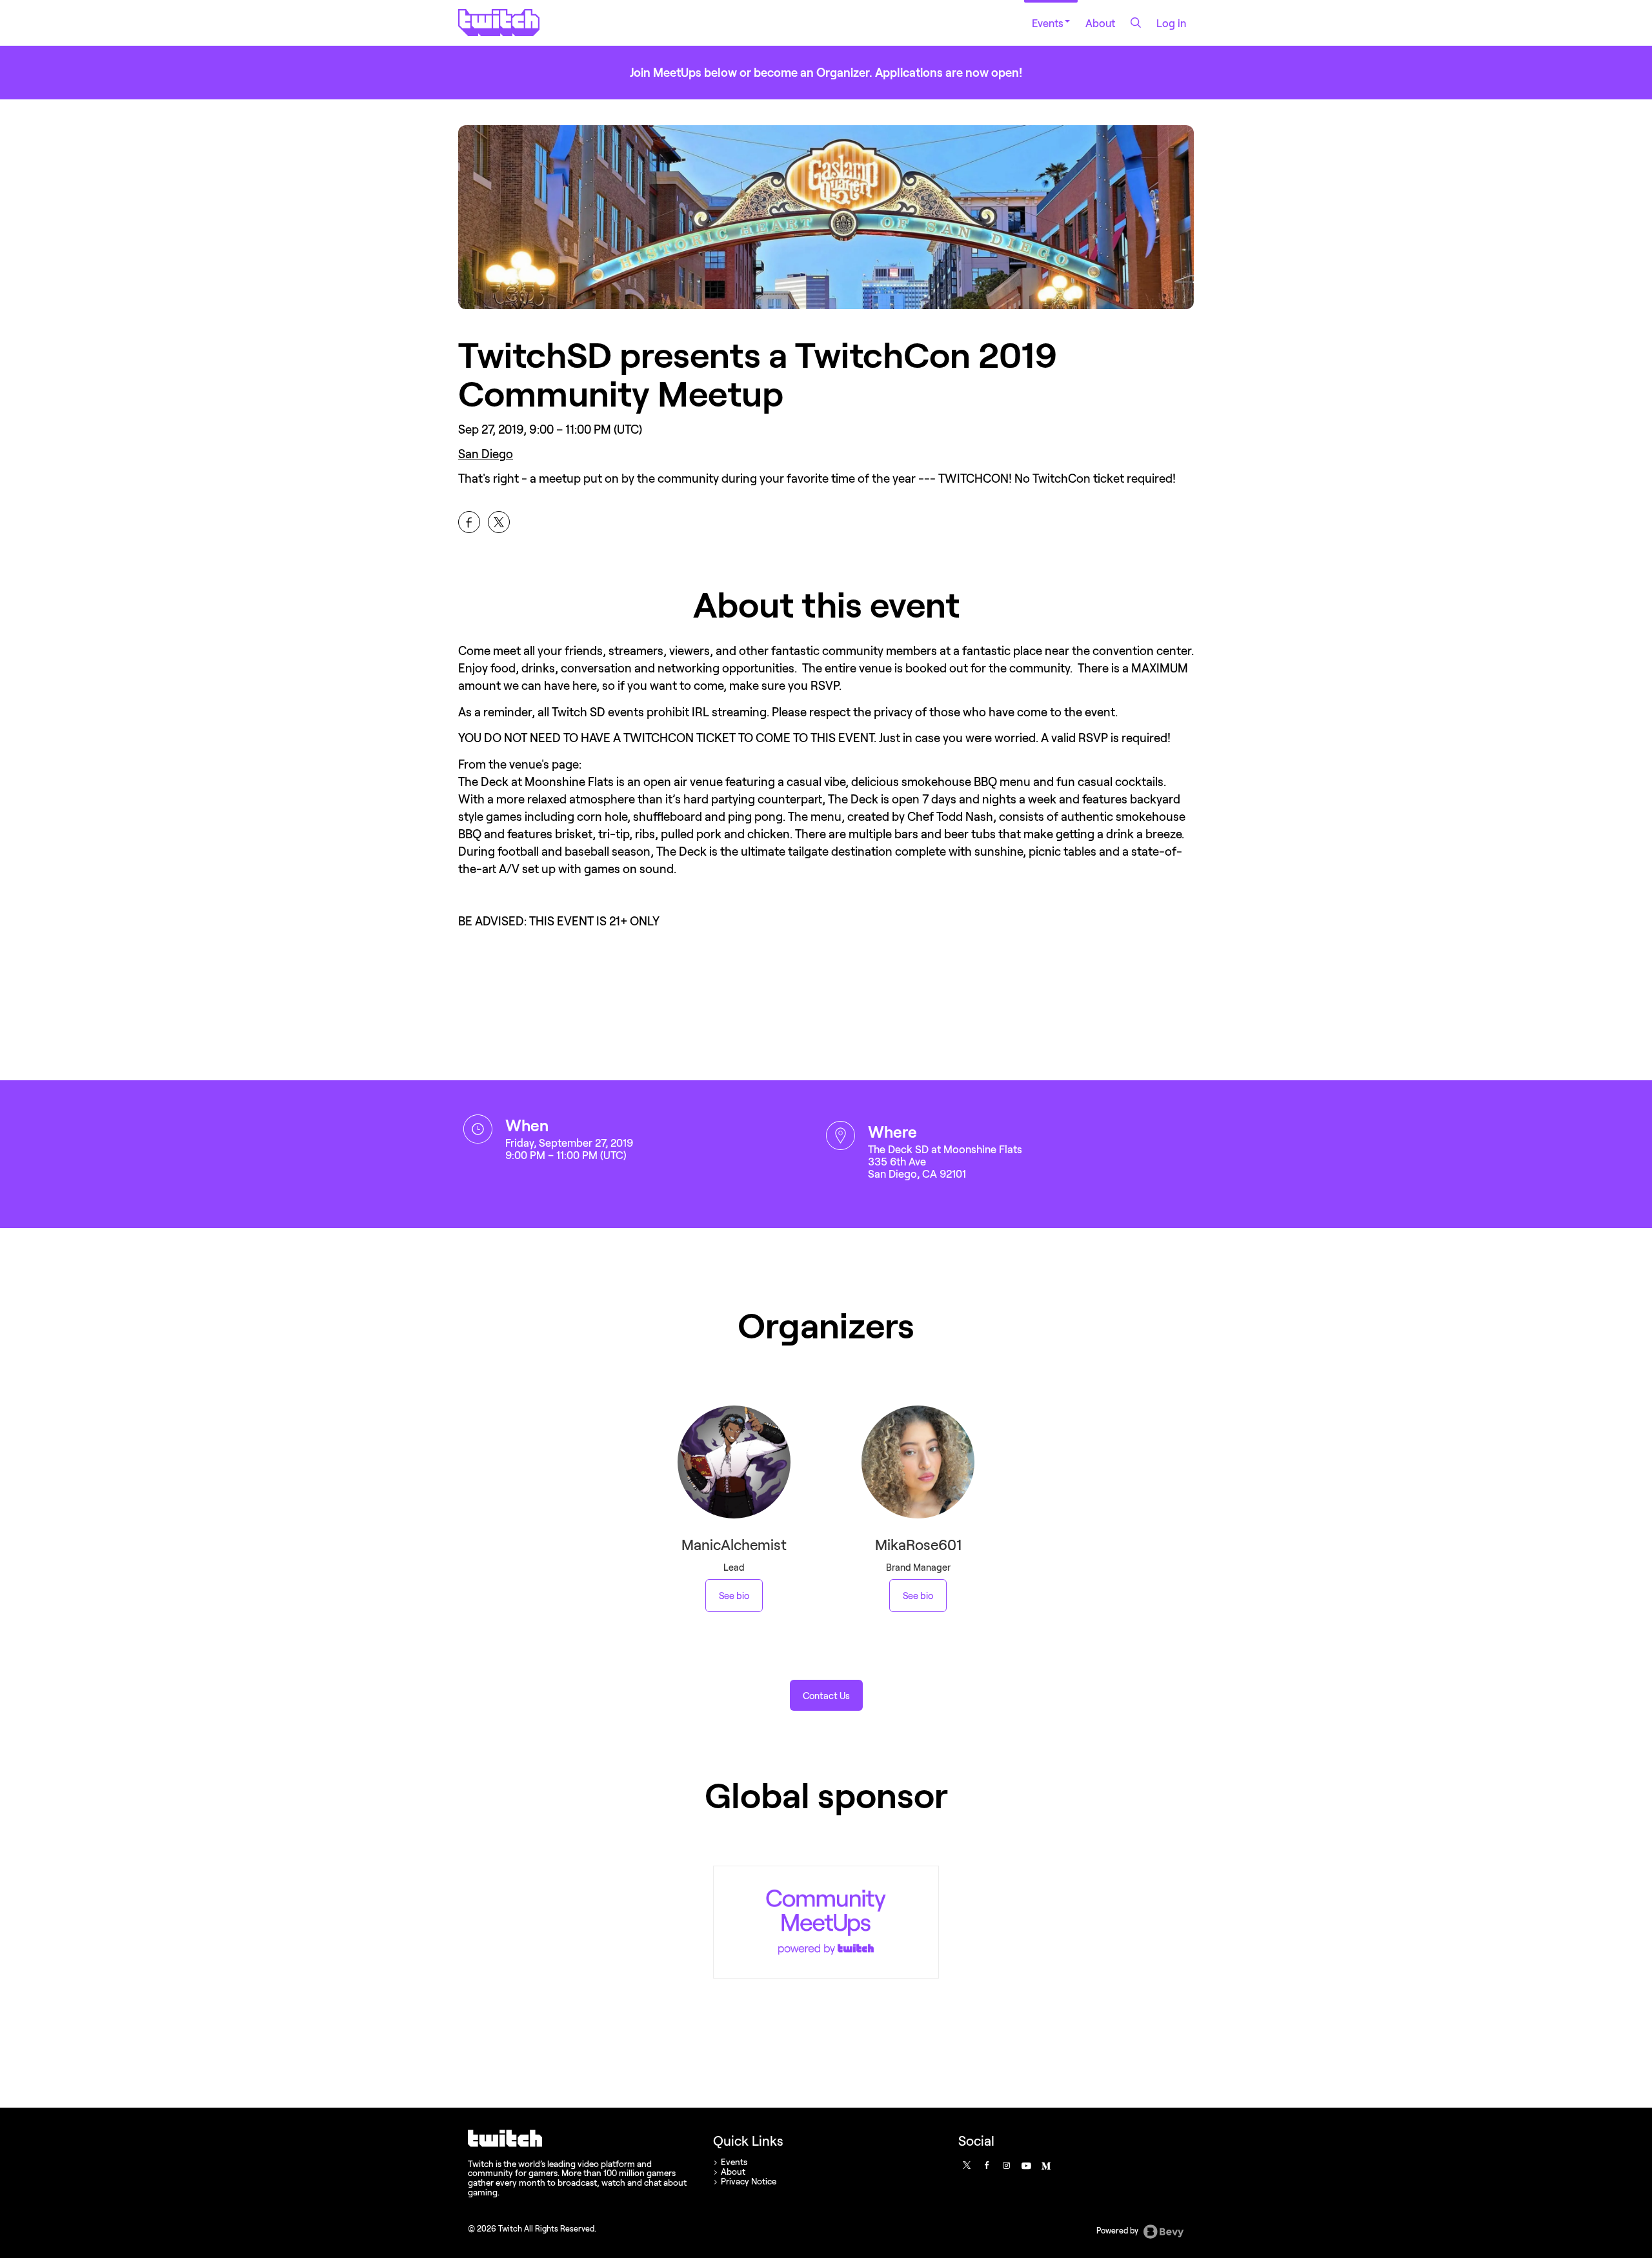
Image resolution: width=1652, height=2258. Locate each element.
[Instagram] (1006, 2165)
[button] (826, 1695)
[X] (966, 2165)
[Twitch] (826, 1922)
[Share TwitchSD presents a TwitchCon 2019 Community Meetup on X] (499, 522)
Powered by (1118, 2231)
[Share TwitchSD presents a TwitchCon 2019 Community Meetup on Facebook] (469, 522)
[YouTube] (1025, 2165)
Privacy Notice (749, 2181)
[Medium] (1045, 2165)
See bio (734, 1596)
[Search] (1136, 23)
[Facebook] (986, 2165)
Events (1048, 23)
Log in (1171, 23)
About (1100, 23)
